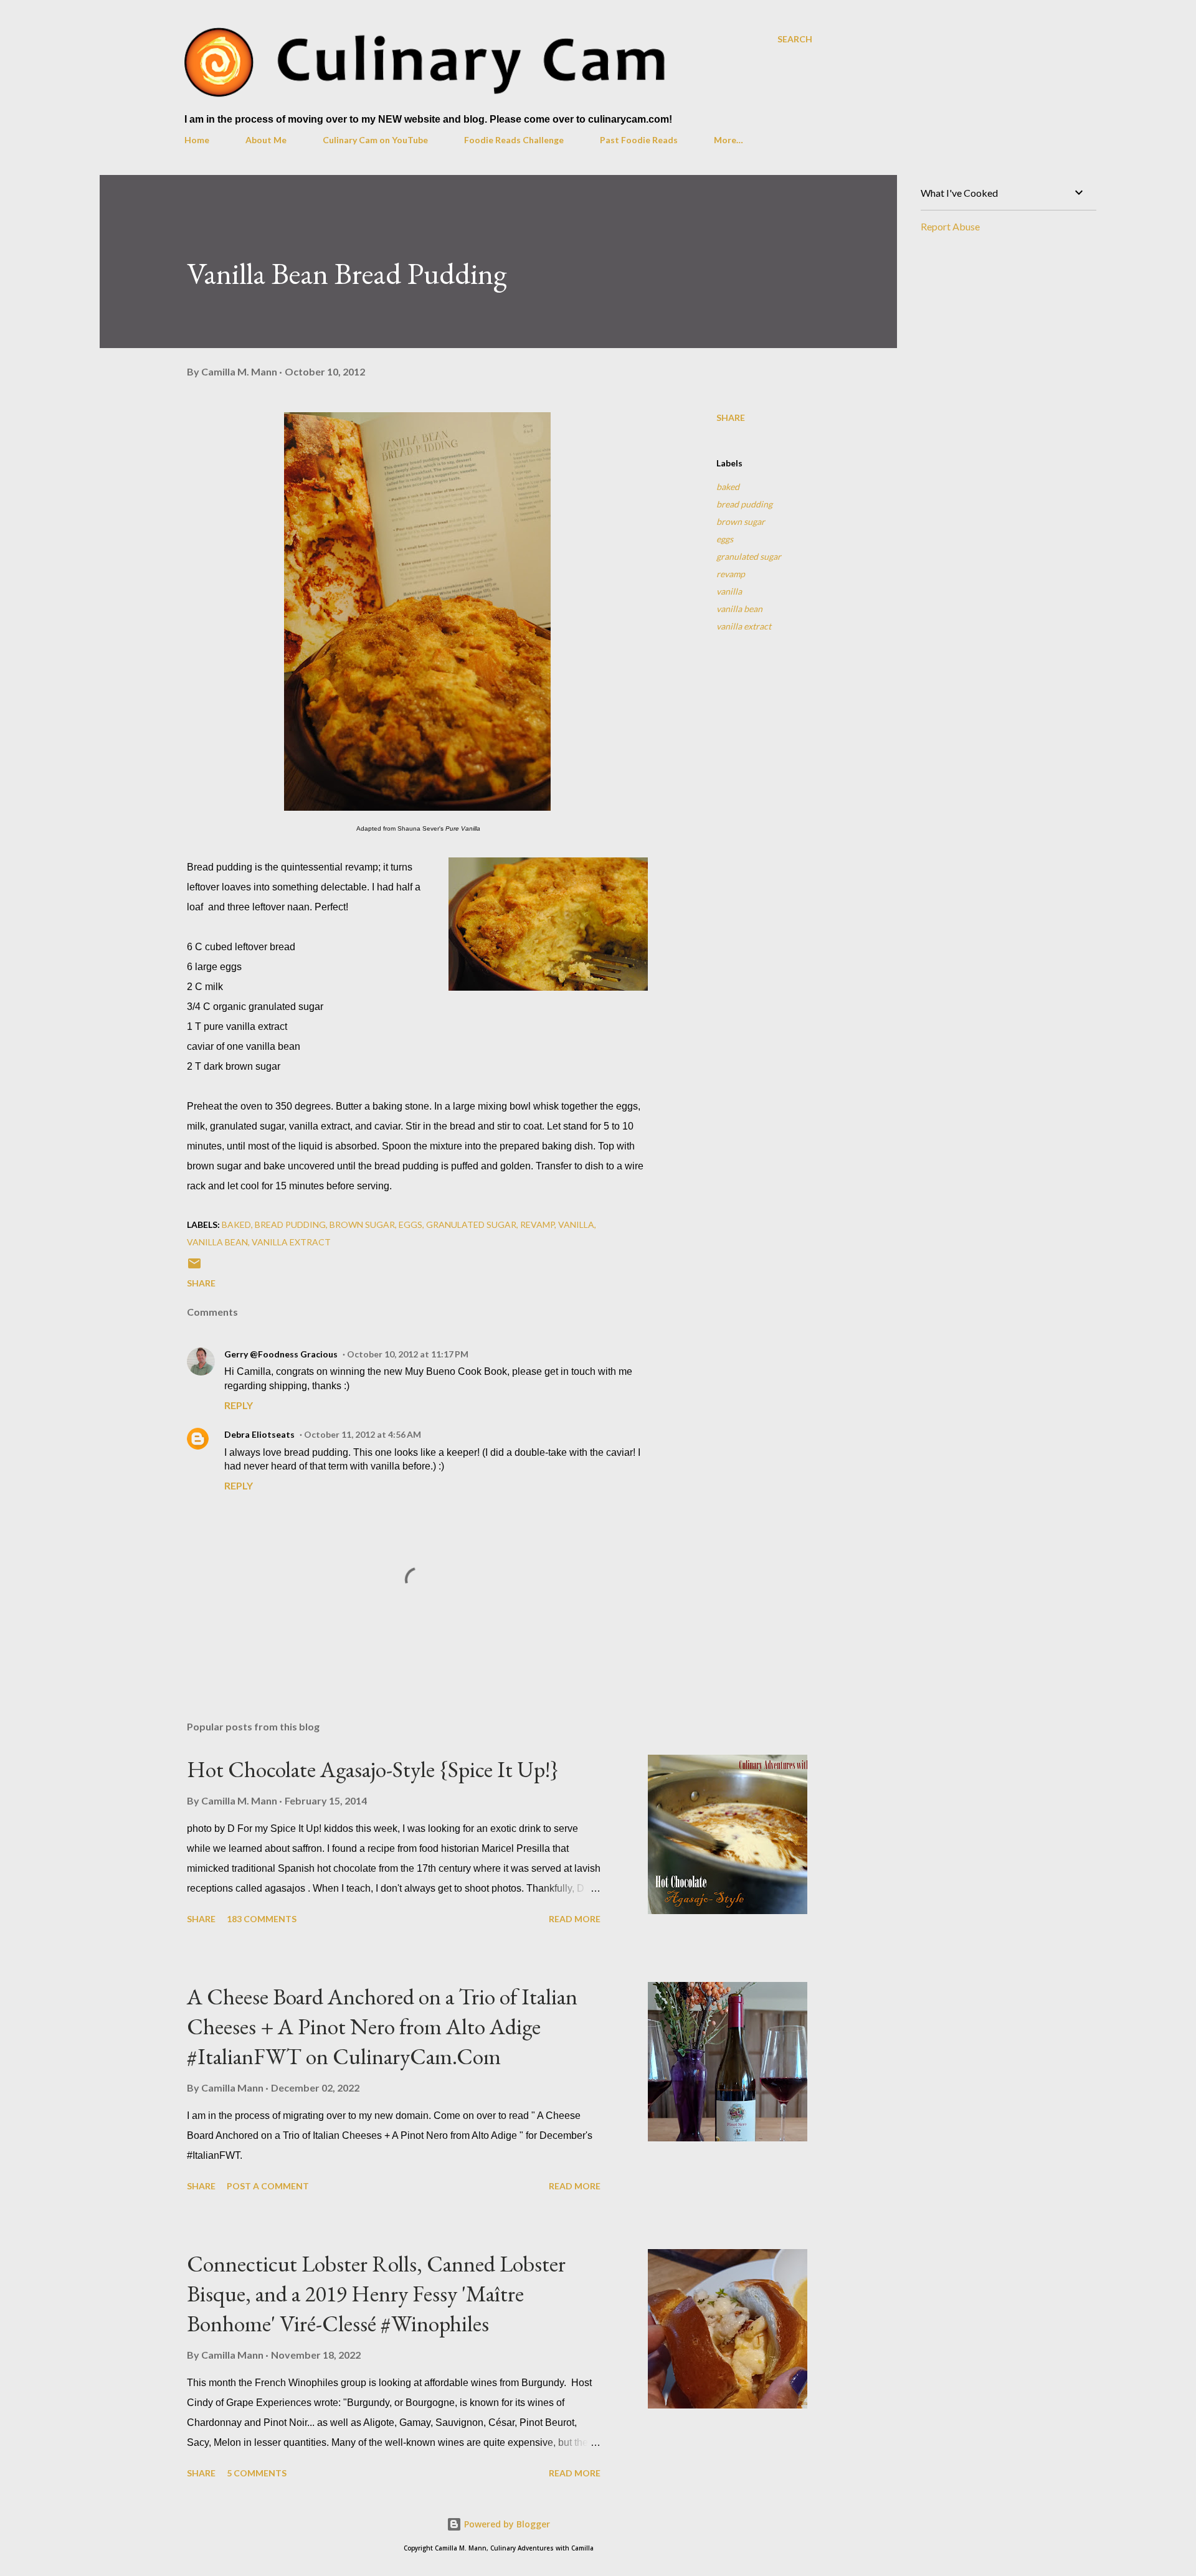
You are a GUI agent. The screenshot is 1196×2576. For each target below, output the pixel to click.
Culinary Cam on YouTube (375, 140)
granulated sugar (749, 556)
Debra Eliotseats (259, 1434)
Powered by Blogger (506, 2524)
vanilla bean (739, 609)
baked (728, 487)
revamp (731, 574)
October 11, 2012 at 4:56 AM (363, 1434)
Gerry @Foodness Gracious (281, 1354)
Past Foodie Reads (639, 140)
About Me (266, 140)
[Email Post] (194, 1267)
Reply (239, 1405)
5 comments (257, 2473)
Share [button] (731, 418)
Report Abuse (950, 226)
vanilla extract (744, 626)
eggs (725, 539)
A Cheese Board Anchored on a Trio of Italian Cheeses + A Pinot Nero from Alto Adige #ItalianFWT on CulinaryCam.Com (382, 2026)
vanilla (729, 591)
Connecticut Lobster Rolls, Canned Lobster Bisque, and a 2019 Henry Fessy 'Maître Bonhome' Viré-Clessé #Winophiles (376, 2294)
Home (197, 140)
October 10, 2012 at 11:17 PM (408, 1354)
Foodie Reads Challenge (514, 140)
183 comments (262, 1919)
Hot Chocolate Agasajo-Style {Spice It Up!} (373, 1769)
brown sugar (741, 521)
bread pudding (744, 504)
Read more (575, 1919)
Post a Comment (268, 2186)
